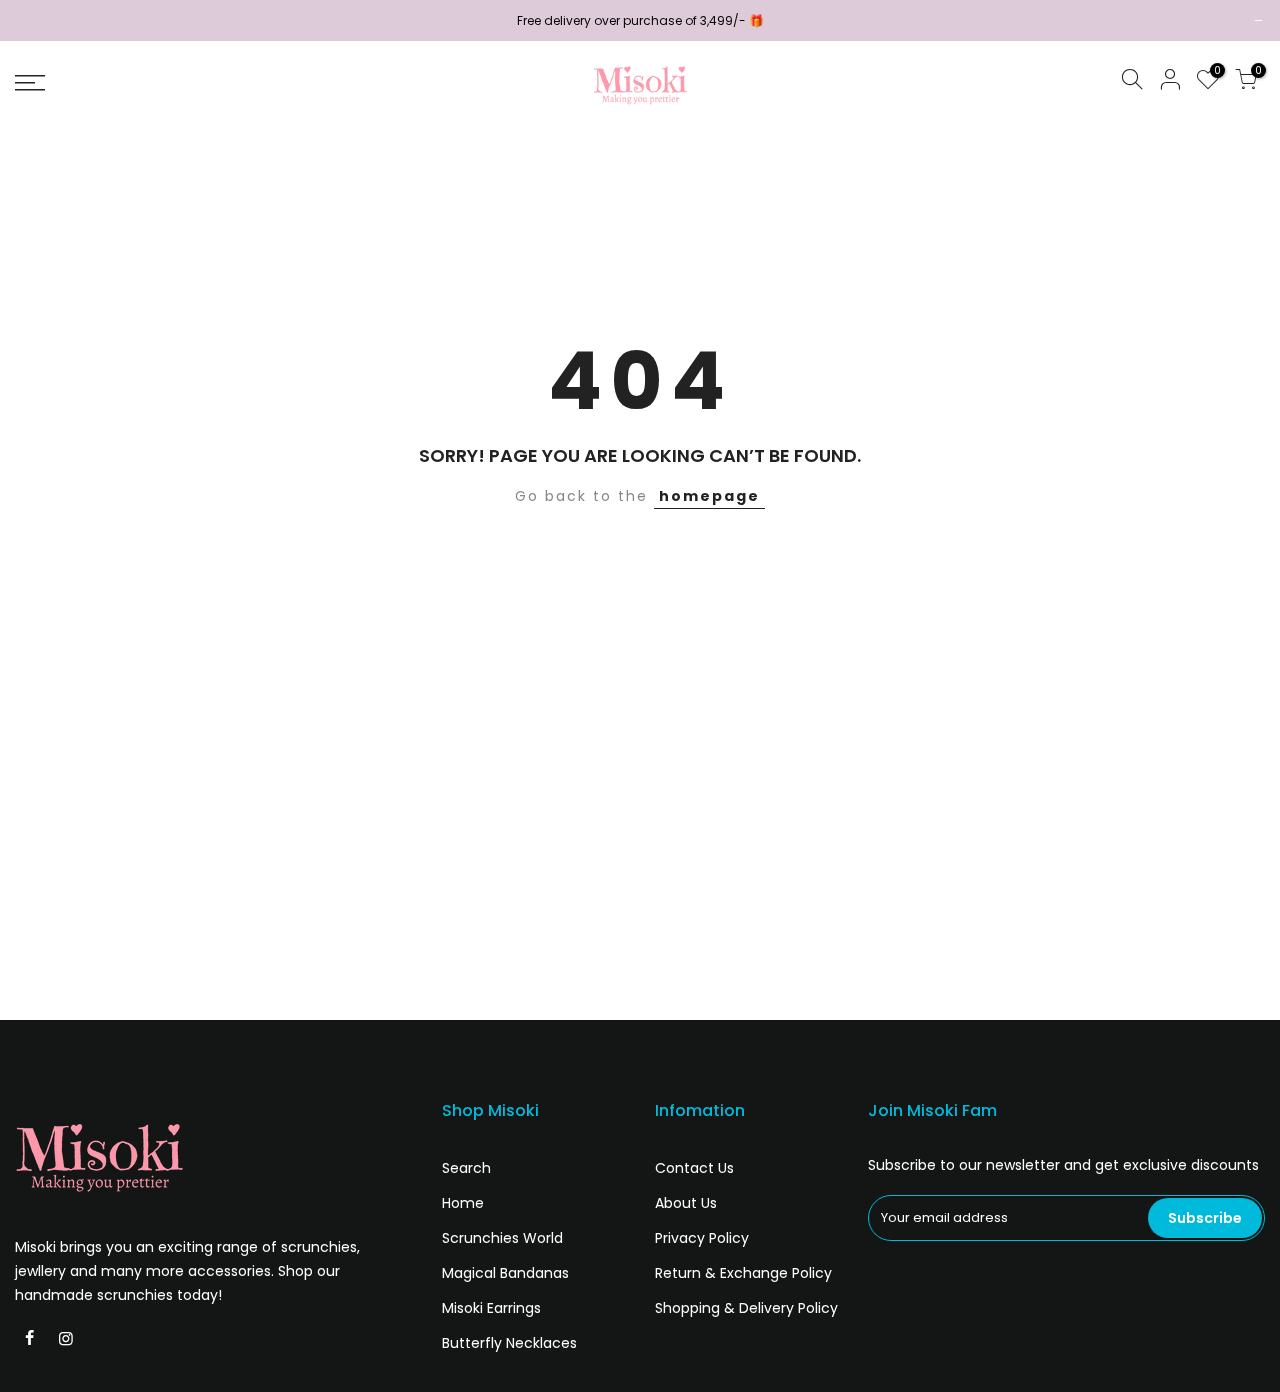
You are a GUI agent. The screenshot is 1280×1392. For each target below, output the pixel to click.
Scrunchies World (502, 1238)
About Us (686, 1203)
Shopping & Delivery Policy (746, 1308)
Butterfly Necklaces (509, 1343)
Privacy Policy (702, 1238)
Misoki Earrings (491, 1308)
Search (466, 1168)
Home (463, 1203)
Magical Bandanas (505, 1273)
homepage (709, 496)
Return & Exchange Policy (743, 1273)
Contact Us (694, 1168)
